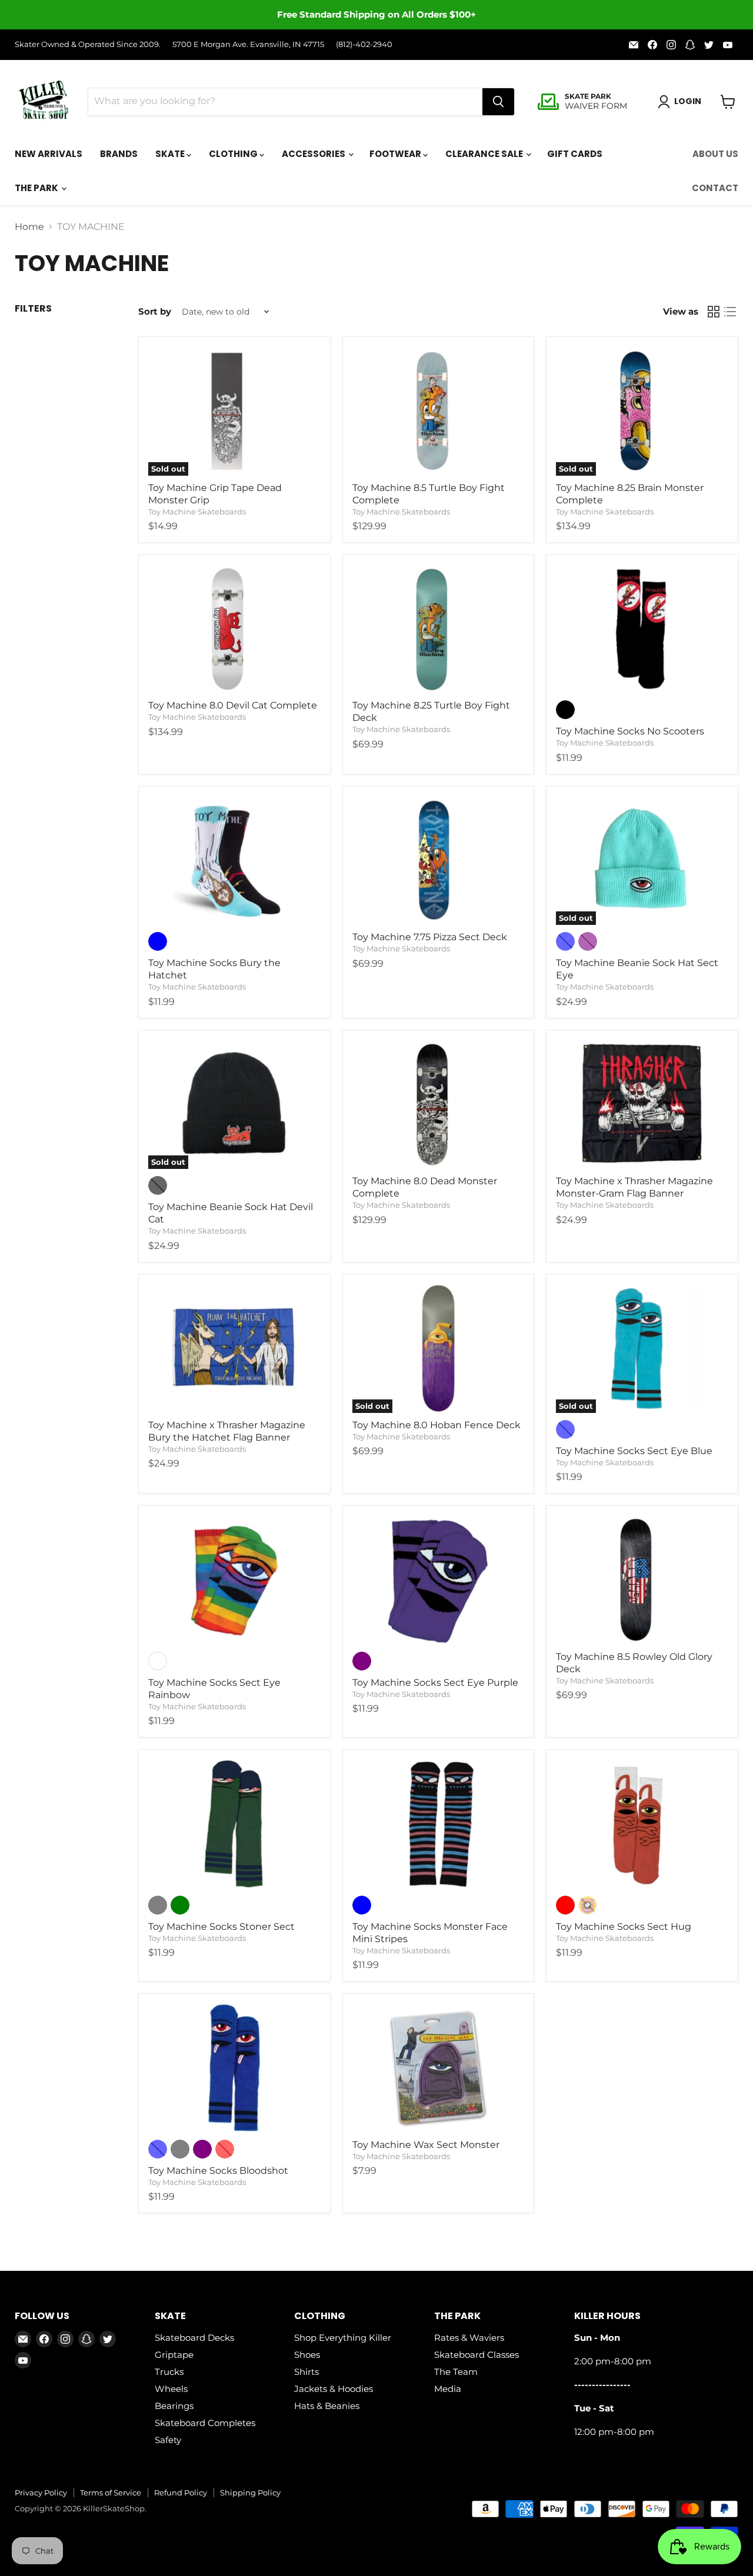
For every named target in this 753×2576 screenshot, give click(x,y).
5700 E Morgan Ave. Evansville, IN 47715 (248, 44)
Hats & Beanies (327, 2406)
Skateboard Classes (477, 2355)
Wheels (171, 2389)
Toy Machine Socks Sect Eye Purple (435, 1683)
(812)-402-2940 (364, 44)
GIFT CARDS (575, 154)
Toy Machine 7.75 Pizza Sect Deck (430, 937)
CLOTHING (234, 154)
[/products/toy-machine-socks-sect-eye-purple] (439, 1580)
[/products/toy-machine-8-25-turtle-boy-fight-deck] (439, 629)
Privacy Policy (41, 2493)
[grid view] (714, 312)
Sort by (155, 311)
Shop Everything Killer (343, 2338)
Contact (715, 188)
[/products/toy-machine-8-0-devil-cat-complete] (234, 629)
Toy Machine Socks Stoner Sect (221, 1927)
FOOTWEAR (396, 154)
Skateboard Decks (194, 2338)
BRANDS (119, 154)
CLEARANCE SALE (485, 154)
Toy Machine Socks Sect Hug (624, 1927)
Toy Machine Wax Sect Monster (426, 2145)
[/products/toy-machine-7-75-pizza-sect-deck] (439, 861)
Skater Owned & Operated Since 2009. (88, 44)
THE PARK (37, 188)
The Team (456, 2372)
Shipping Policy (250, 2493)
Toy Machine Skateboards (197, 512)
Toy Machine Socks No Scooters (630, 731)
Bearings (174, 2406)
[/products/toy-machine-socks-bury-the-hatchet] (234, 861)
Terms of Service (111, 2493)
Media (448, 2389)
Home (29, 227)
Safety (168, 2440)
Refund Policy (181, 2493)
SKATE (171, 154)
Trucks (169, 2372)
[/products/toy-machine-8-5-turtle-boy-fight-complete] (439, 411)
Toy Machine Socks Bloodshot (218, 2171)
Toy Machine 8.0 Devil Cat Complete (233, 705)
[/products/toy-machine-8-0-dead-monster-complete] (439, 1105)
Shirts (306, 2372)
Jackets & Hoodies (334, 2389)
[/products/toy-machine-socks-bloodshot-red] (234, 2068)
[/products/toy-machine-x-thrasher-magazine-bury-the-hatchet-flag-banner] (234, 1349)
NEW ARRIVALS (49, 154)
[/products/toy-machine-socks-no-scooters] (642, 629)
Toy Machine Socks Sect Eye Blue (634, 1451)
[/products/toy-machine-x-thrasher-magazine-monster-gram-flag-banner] (642, 1105)
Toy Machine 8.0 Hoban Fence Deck (437, 1425)
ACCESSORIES (314, 154)
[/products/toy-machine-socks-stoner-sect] (234, 1824)
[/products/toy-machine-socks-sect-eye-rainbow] (234, 1580)
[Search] (498, 102)
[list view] (730, 312)
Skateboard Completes (205, 2423)
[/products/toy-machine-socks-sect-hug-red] (642, 1824)
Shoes (307, 2355)
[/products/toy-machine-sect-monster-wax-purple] (439, 2068)
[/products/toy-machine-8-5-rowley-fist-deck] (642, 1580)
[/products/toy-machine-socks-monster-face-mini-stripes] (439, 1824)
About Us (715, 154)
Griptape (174, 2355)
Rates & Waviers (469, 2338)
